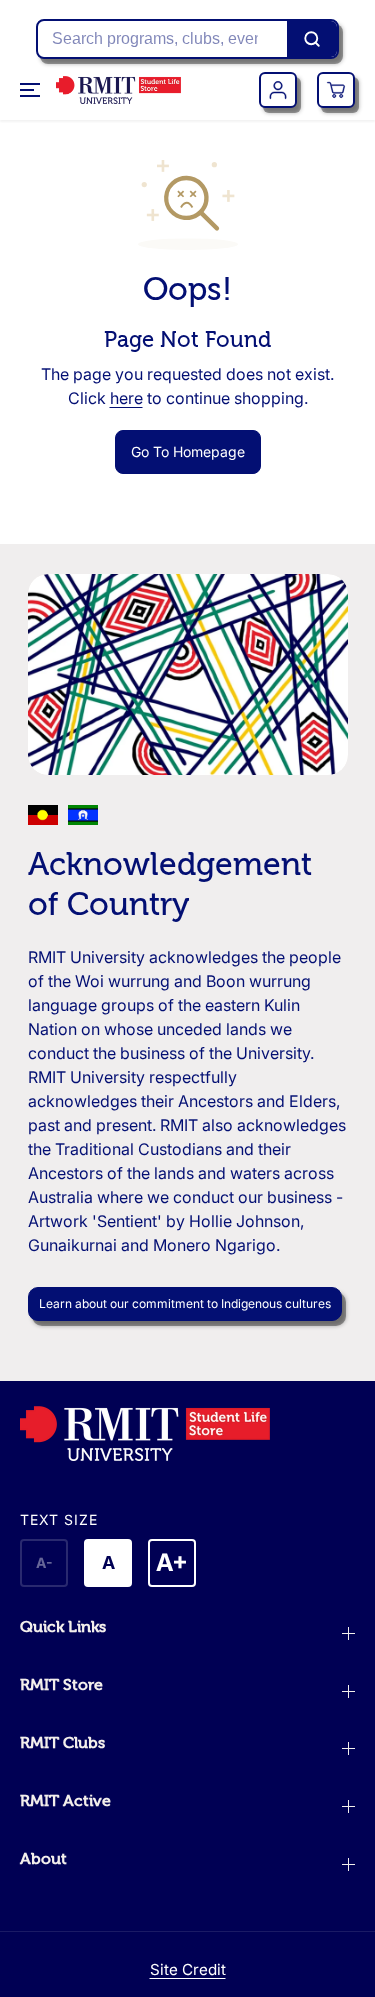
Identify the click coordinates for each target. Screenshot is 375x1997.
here (126, 398)
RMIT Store (61, 1685)
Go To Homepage (188, 451)
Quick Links (63, 1627)
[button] (32, 90)
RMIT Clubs (62, 1743)
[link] (187, 1433)
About (43, 1859)
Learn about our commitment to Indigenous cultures (185, 1303)
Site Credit (188, 1969)
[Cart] (336, 90)
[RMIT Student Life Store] (118, 90)
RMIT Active (65, 1801)
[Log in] (278, 90)
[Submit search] (312, 39)
